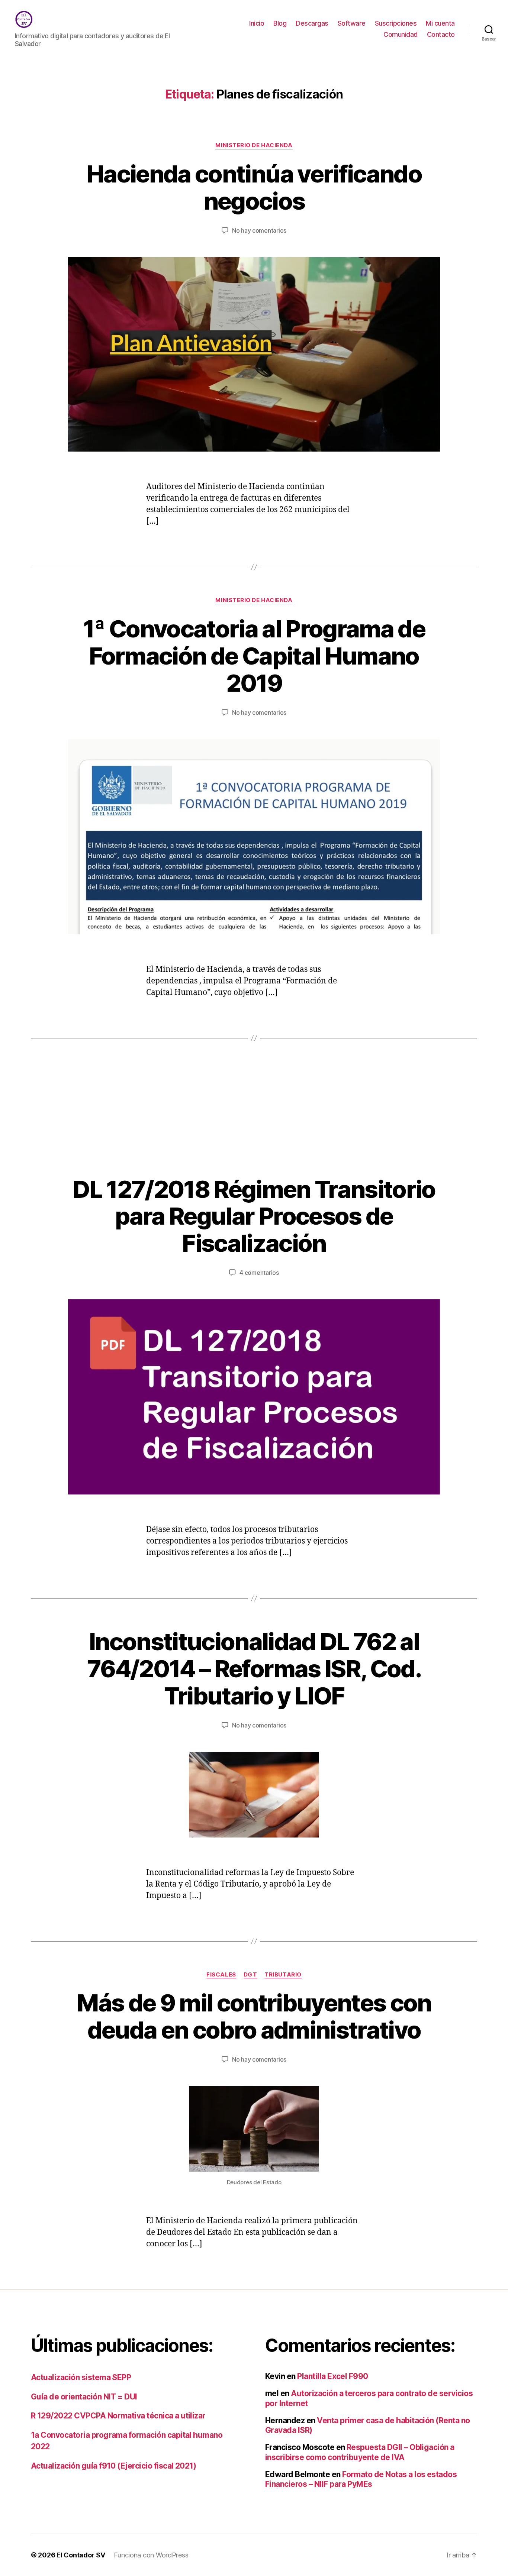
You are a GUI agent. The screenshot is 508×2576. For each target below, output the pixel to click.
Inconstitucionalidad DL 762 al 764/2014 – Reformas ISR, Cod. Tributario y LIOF (254, 1669)
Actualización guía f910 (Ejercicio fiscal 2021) (113, 2466)
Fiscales (221, 1975)
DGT (250, 1975)
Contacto (441, 34)
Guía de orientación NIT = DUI (84, 2397)
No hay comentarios (259, 230)
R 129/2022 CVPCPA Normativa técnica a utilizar (118, 2416)
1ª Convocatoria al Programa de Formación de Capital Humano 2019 (254, 656)
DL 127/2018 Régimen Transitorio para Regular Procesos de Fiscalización (254, 1216)
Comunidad (401, 34)
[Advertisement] (254, 1120)
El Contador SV (81, 2555)
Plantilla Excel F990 (333, 2376)
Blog (280, 23)
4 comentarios (259, 1273)
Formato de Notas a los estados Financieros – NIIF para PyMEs (361, 2479)
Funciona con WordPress (151, 2555)
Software (352, 23)
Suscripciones (396, 23)
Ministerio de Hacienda (254, 145)
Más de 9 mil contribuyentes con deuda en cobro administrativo (254, 2016)
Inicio (257, 23)
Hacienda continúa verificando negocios (254, 187)
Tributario (283, 1975)
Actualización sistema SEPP (81, 2377)
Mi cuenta (440, 23)
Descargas (312, 23)
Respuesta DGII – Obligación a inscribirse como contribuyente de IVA (360, 2452)
